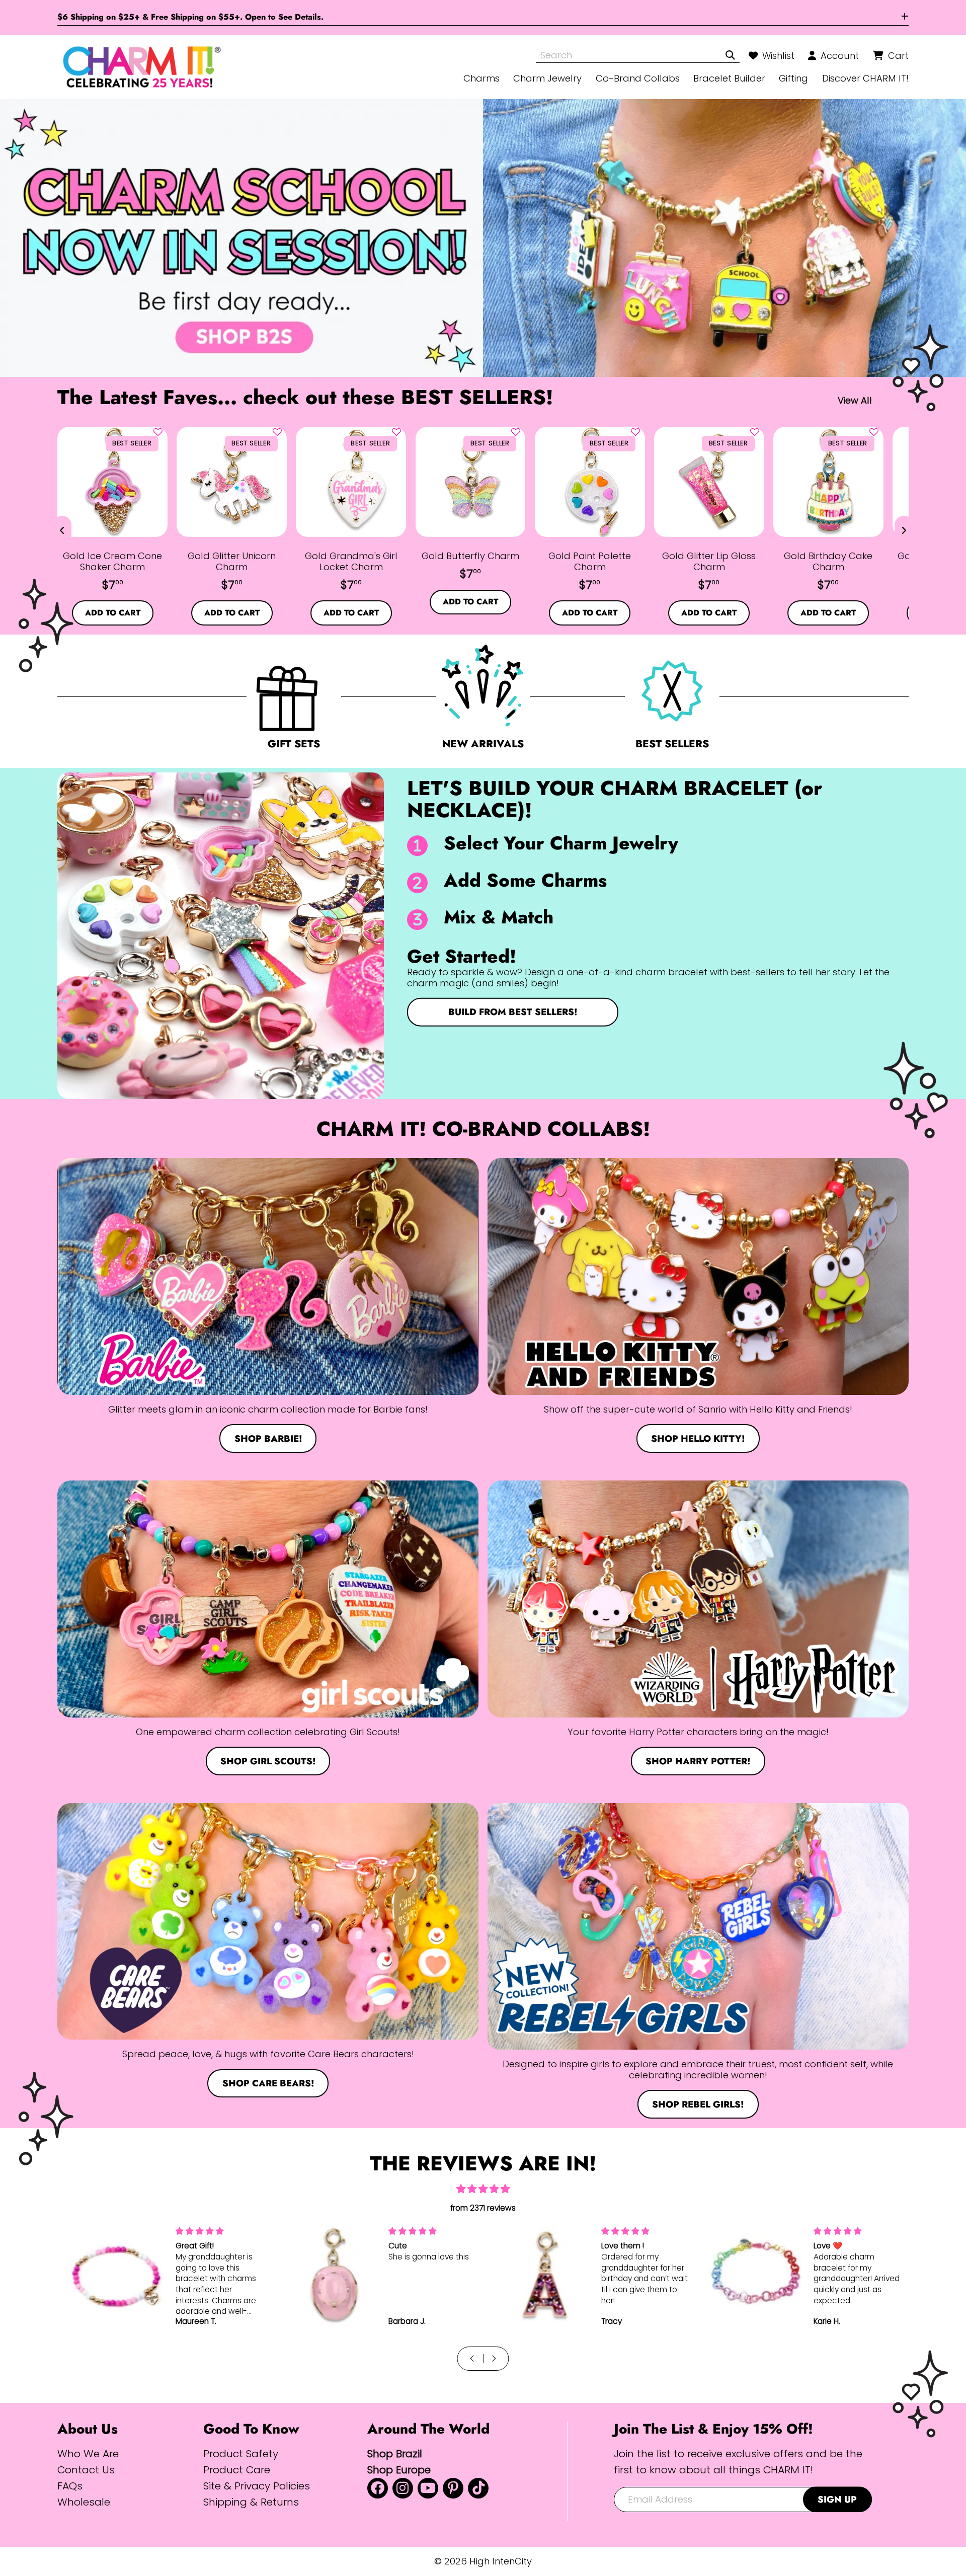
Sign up (837, 2499)
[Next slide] (904, 530)
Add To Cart (113, 613)
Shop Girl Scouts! (268, 1761)
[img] (483, 2189)
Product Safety (241, 2453)
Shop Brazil (395, 2453)
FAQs (70, 2486)
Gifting (793, 78)
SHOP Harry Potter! (698, 1761)
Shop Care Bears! (268, 2083)
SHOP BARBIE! (268, 1438)
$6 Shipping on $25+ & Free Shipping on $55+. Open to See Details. (190, 17)
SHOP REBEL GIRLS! (698, 2104)
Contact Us (86, 2470)
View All (855, 400)
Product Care (237, 2470)
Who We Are (88, 2453)
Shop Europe (399, 2470)
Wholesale (84, 2502)
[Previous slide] (62, 530)
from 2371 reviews (483, 2208)
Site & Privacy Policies (257, 2486)
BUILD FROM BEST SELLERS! (513, 1012)
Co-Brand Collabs (638, 78)
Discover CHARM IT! (865, 78)
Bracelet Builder (729, 78)
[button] (158, 432)
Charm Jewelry (547, 78)
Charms (481, 78)
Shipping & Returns (251, 2502)
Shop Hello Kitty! (698, 1438)
